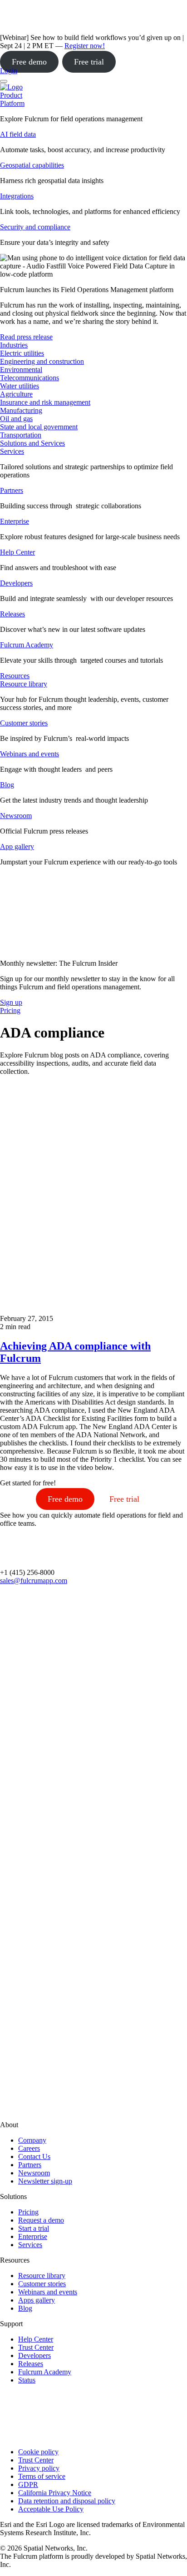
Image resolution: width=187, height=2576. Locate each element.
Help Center (17, 552)
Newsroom (16, 816)
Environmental (21, 370)
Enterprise (15, 521)
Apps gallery (37, 2300)
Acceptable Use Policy (51, 2509)
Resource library (24, 684)
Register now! (85, 46)
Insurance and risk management (45, 402)
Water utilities (20, 386)
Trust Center (36, 2347)
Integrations (17, 196)
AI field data (18, 134)
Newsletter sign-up (45, 2181)
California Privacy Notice (55, 2493)
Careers (29, 2148)
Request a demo (41, 2220)
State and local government (39, 427)
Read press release (26, 337)
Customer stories (24, 723)
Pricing (28, 2212)
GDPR (28, 2484)
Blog (7, 785)
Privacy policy (39, 2468)
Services (12, 451)
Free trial (89, 62)
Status (27, 2380)
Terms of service (42, 2476)
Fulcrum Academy (27, 645)
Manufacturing (21, 410)
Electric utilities (22, 353)
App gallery (17, 846)
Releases (12, 614)
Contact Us (34, 2157)
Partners (12, 490)
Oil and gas (16, 419)
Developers (16, 583)
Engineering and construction (42, 361)
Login (9, 71)
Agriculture (16, 394)
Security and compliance (35, 227)
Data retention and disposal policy (67, 2501)
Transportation (21, 435)
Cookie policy (38, 2452)
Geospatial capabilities (32, 165)
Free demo (29, 62)
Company (32, 2140)
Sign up (11, 1002)
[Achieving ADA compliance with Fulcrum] (93, 1310)
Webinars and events (30, 754)
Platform (12, 103)
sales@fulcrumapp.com (34, 1581)
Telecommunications (30, 378)
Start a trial (34, 2228)
